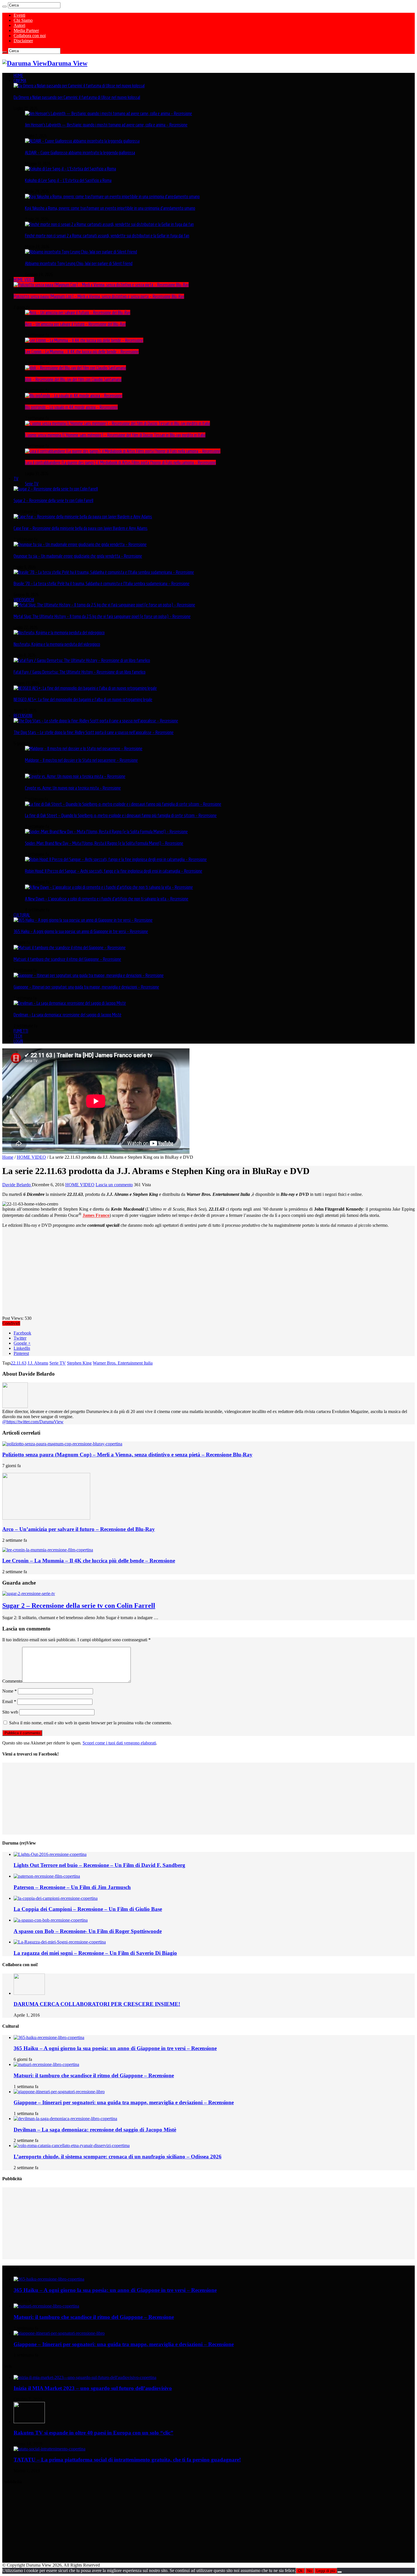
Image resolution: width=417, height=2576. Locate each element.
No (309, 2571)
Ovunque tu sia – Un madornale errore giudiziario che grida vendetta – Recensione (78, 556)
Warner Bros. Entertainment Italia (123, 1363)
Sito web (10, 1712)
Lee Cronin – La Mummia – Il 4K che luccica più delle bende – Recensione (82, 352)
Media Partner (26, 30)
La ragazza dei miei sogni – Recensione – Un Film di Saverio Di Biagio (95, 1953)
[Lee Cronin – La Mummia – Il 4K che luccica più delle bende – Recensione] (84, 340)
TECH (18, 1036)
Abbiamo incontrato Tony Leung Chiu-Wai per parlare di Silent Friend (79, 263)
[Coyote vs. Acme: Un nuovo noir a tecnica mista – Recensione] (75, 776)
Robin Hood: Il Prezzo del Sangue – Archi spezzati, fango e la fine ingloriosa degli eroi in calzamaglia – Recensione (114, 871)
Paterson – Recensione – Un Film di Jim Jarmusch (72, 1887)
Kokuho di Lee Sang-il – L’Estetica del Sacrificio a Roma (68, 180)
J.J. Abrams (38, 1363)
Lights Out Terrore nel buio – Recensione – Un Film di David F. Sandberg (99, 1865)
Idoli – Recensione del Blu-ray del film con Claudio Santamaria (73, 379)
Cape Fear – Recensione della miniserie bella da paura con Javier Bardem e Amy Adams (81, 528)
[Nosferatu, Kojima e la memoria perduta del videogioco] (59, 633)
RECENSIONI (23, 716)
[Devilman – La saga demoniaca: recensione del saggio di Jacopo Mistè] (70, 1003)
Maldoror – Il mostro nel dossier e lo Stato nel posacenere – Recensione (81, 760)
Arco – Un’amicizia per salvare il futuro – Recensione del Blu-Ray (75, 324)
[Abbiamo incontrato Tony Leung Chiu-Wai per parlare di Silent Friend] (81, 252)
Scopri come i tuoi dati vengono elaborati (119, 1743)
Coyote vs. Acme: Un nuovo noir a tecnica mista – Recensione (73, 788)
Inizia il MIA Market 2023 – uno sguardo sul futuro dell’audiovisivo (93, 2388)
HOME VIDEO (24, 280)
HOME (18, 75)
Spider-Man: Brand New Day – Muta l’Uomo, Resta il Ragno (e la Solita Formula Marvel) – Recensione (104, 843)
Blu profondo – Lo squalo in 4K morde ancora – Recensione (71, 407)
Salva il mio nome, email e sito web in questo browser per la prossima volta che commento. (90, 1723)
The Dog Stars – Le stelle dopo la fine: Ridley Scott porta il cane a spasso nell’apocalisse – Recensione (94, 732)
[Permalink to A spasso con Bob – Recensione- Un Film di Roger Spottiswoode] (51, 1920)
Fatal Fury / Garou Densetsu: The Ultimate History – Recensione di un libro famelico (80, 672)
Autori (19, 25)
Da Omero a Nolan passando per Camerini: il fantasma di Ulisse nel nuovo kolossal (77, 97)
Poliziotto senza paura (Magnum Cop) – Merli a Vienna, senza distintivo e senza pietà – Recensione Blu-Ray (99, 296)
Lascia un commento (114, 1185)
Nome (10, 1691)
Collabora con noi (30, 36)
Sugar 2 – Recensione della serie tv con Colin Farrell (53, 500)
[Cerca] (5, 7)
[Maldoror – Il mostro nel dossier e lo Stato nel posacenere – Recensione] (84, 748)
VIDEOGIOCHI (24, 600)
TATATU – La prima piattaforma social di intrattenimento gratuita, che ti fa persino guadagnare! (127, 2460)
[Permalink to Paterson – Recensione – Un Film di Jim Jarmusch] (47, 1876)
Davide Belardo (17, 1185)
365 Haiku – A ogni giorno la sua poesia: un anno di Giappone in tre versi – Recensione (81, 931)
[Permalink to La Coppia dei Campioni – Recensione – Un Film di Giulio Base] (56, 1898)
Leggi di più (326, 2571)
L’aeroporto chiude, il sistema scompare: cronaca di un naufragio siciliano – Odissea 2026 (118, 2157)
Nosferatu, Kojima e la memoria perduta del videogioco (57, 644)
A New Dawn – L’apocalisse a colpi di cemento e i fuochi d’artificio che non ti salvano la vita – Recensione (107, 899)
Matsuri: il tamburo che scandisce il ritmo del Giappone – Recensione (67, 959)
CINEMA (20, 81)
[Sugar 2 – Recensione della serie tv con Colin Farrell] (56, 489)
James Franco (96, 1216)
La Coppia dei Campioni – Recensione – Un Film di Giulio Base (88, 1909)
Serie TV (32, 484)
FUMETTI (21, 1031)
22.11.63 (19, 1363)
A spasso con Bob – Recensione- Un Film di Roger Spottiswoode (88, 1931)
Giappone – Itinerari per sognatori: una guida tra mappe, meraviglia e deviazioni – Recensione (86, 987)
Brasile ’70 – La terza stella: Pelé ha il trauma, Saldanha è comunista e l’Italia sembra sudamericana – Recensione (102, 583)
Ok (300, 2571)
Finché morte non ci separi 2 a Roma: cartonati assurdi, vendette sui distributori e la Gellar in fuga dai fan (107, 236)
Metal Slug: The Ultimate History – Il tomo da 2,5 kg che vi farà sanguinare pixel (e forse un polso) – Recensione (102, 616)
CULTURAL (22, 915)
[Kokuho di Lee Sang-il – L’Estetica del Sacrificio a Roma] (70, 169)
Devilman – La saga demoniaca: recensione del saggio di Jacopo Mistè (68, 1015)
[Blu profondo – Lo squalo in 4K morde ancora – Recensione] (74, 396)
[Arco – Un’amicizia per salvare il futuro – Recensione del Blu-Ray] (78, 312)
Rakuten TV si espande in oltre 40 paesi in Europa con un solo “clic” (93, 2433)
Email (9, 1702)
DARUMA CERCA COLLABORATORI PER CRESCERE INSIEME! (97, 2004)
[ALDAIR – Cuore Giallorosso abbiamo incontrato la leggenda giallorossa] (82, 141)
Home (8, 1157)
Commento (12, 1681)
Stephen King (79, 1363)
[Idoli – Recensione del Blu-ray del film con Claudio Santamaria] (75, 368)
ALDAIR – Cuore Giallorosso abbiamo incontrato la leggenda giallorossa (80, 153)
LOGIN (18, 1041)
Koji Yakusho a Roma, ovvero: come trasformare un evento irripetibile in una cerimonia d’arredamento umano (110, 208)
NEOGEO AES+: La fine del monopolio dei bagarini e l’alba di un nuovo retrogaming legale (83, 699)
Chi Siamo (23, 20)
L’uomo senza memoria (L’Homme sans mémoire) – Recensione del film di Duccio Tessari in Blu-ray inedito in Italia (115, 435)
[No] (340, 2572)
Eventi (19, 15)
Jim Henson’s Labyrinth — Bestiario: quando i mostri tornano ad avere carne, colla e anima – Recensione (106, 125)
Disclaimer (23, 41)
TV (16, 479)
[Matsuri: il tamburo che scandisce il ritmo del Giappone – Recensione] (70, 948)
